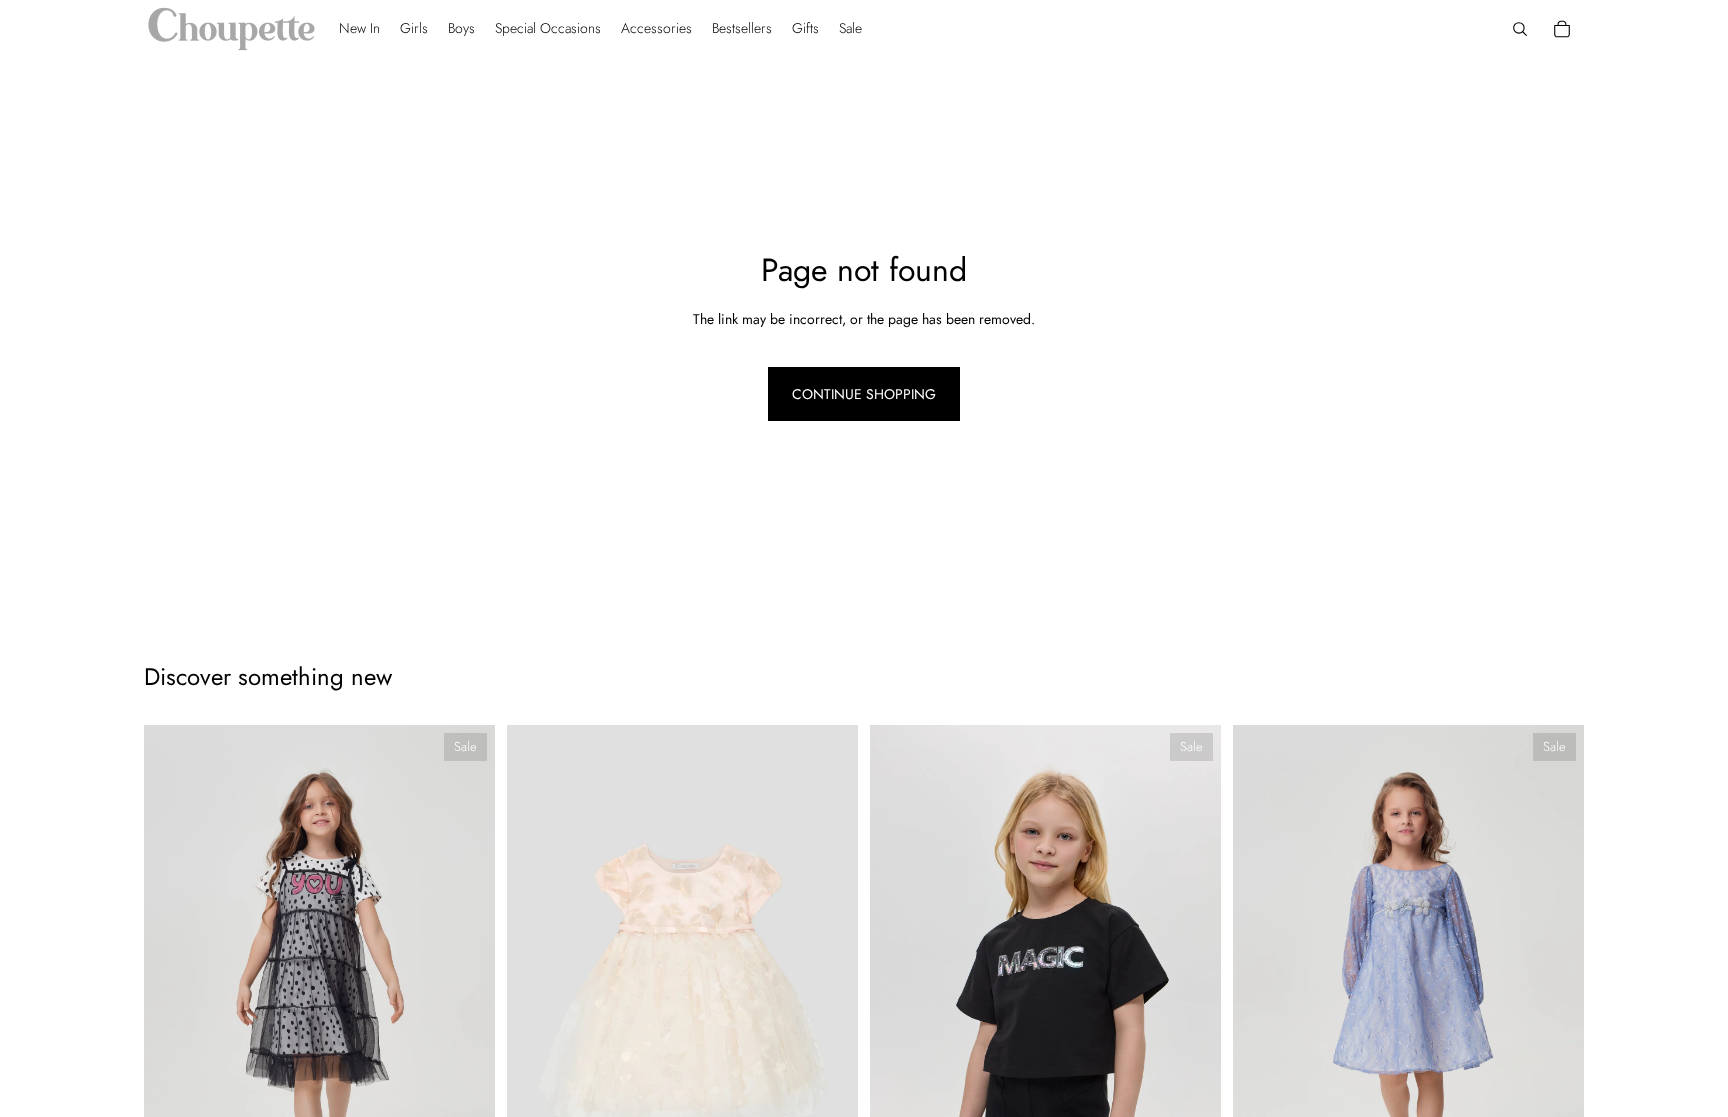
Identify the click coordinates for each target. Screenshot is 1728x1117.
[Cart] (1562, 29)
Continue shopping (864, 394)
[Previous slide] (174, 987)
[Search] (1520, 29)
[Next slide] (465, 987)
